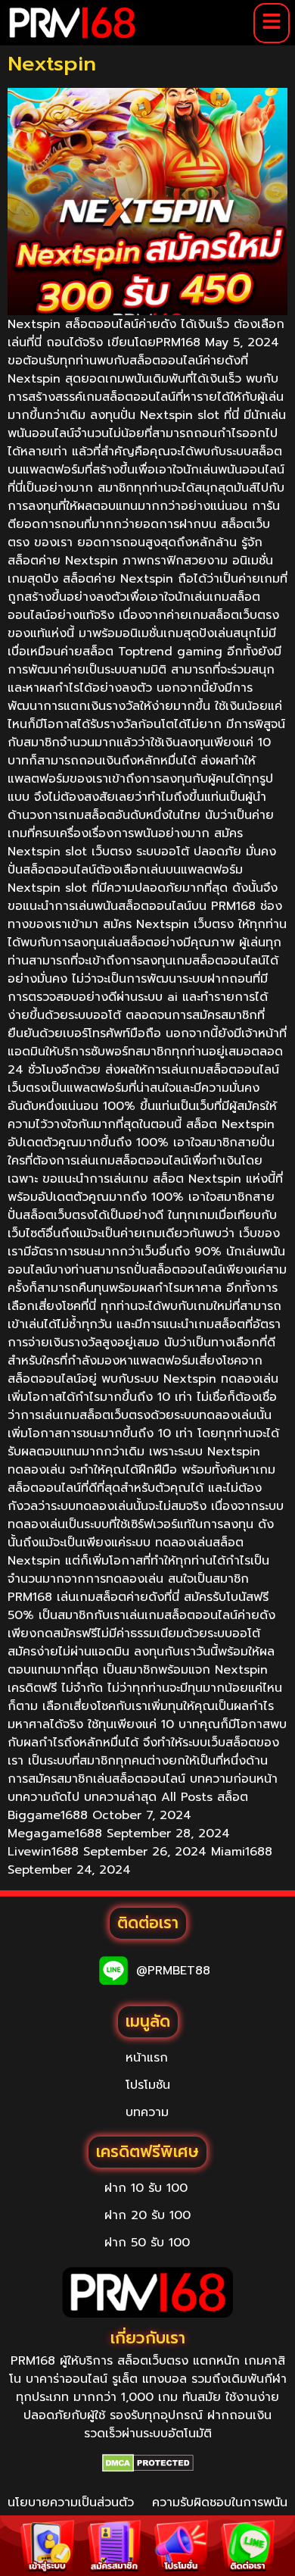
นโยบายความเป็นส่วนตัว (71, 2503)
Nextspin (52, 64)
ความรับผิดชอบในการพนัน (220, 2503)
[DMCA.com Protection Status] (148, 2463)
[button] (272, 23)
